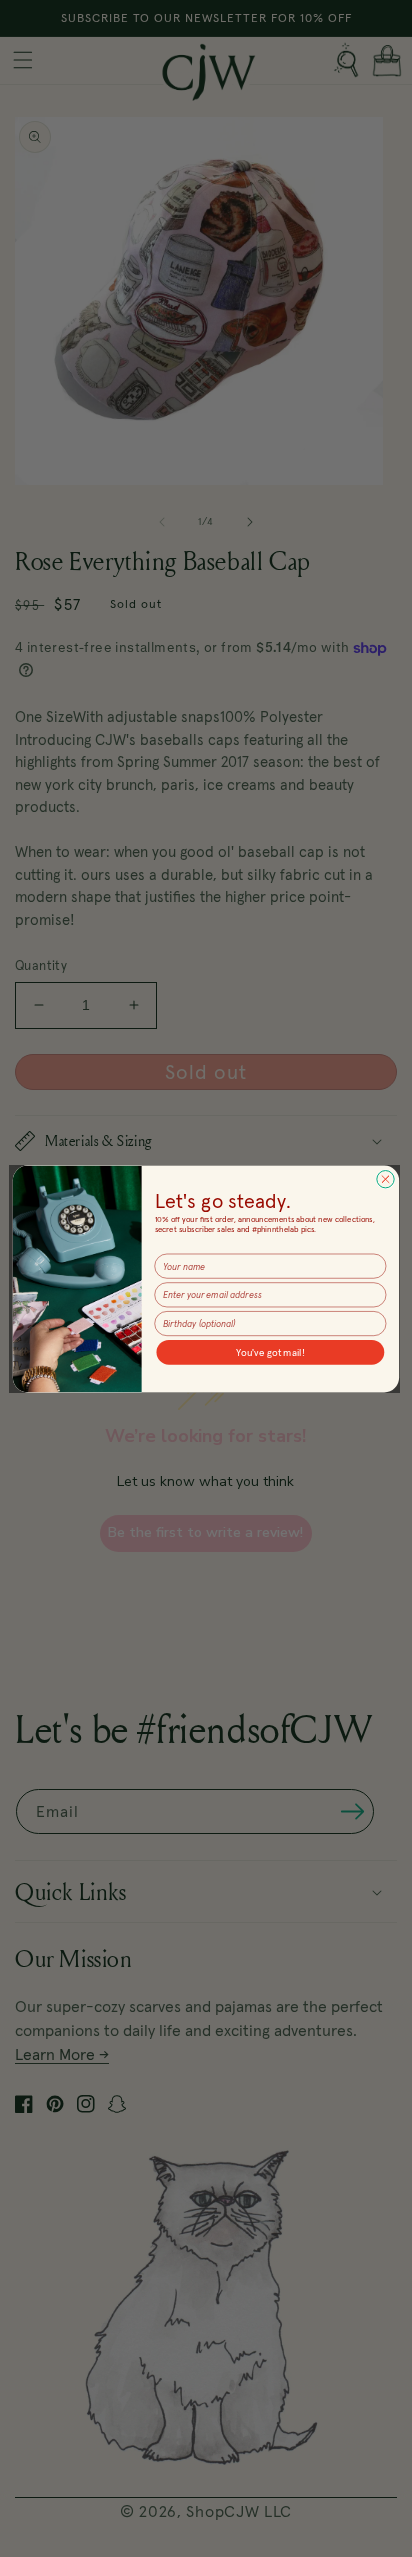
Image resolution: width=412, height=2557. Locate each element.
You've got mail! (270, 1351)
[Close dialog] (385, 1178)
